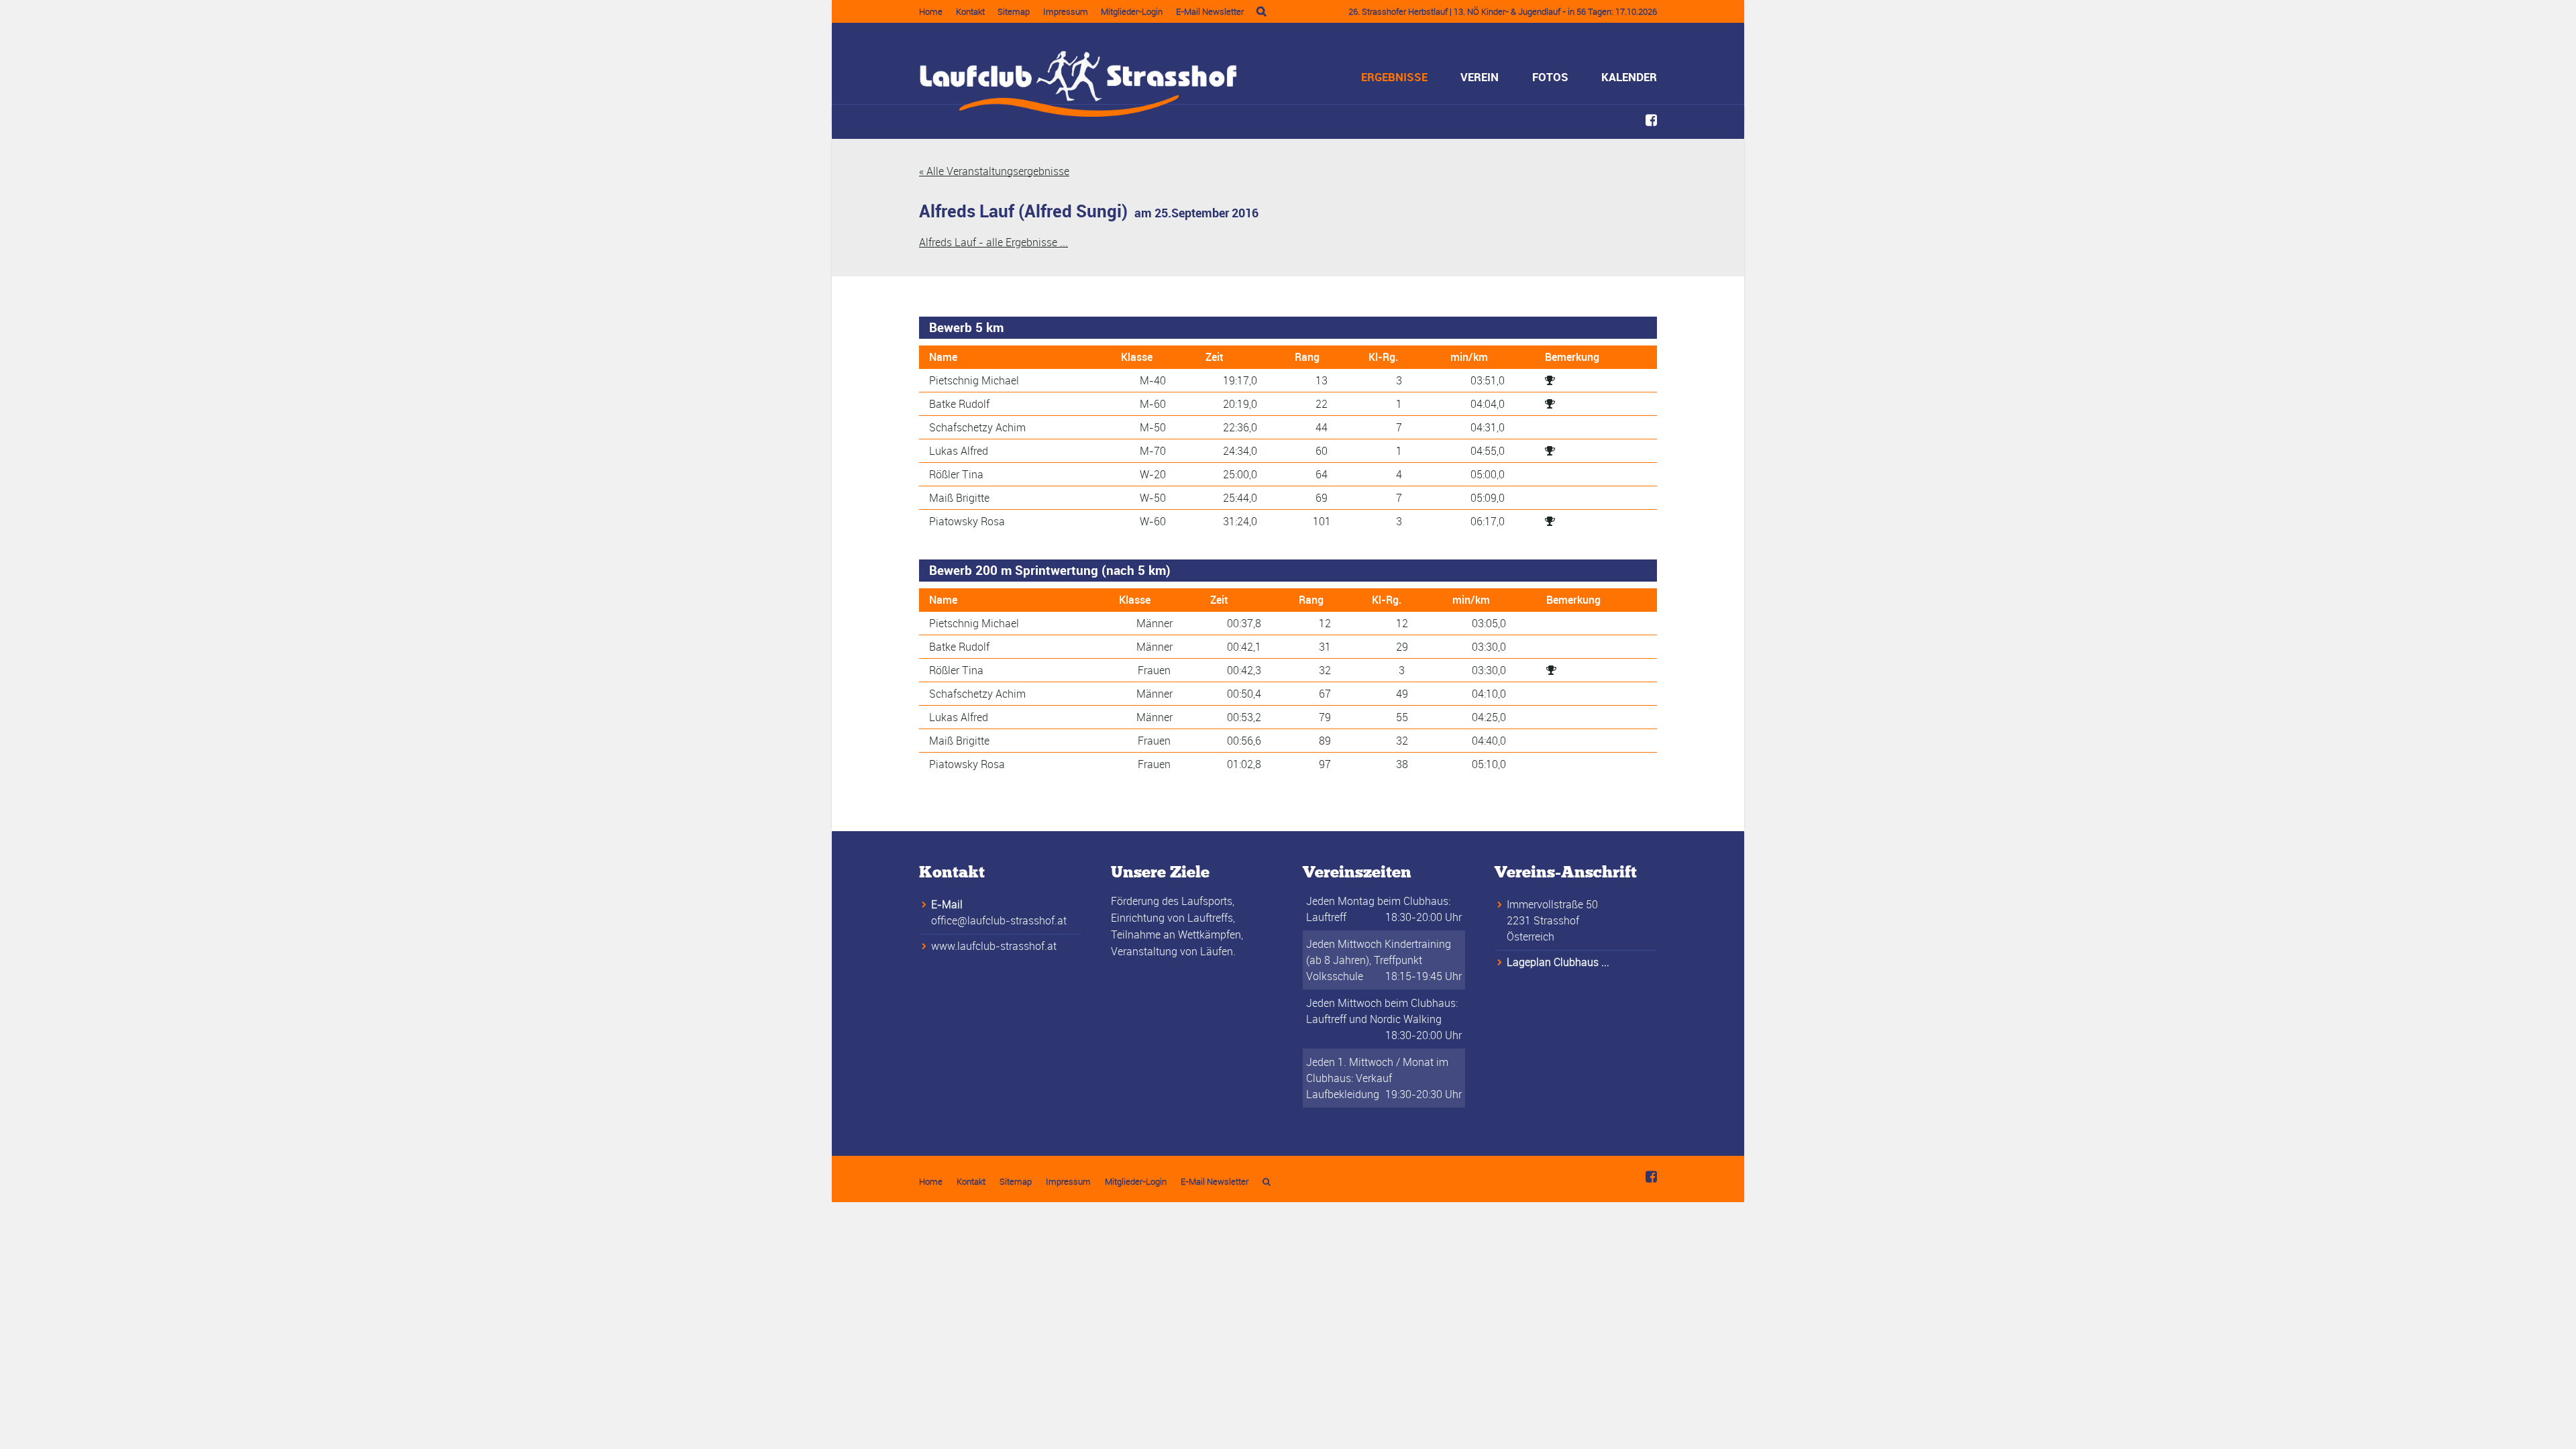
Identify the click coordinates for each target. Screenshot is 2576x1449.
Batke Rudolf (959, 404)
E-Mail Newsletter (1210, 11)
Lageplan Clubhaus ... (1558, 962)
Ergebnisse (1394, 77)
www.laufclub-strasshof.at (994, 946)
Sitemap (1014, 11)
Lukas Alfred (959, 451)
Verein (1480, 77)
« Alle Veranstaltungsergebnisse (994, 171)
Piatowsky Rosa (967, 521)
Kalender (1629, 77)
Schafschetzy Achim (977, 427)
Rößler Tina (956, 474)
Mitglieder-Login (1132, 11)
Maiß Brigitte (959, 498)
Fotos (1550, 77)
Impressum (1066, 11)
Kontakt (970, 11)
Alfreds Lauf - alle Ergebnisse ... (994, 242)
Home (931, 11)
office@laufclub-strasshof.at (999, 920)
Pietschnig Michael (974, 380)
